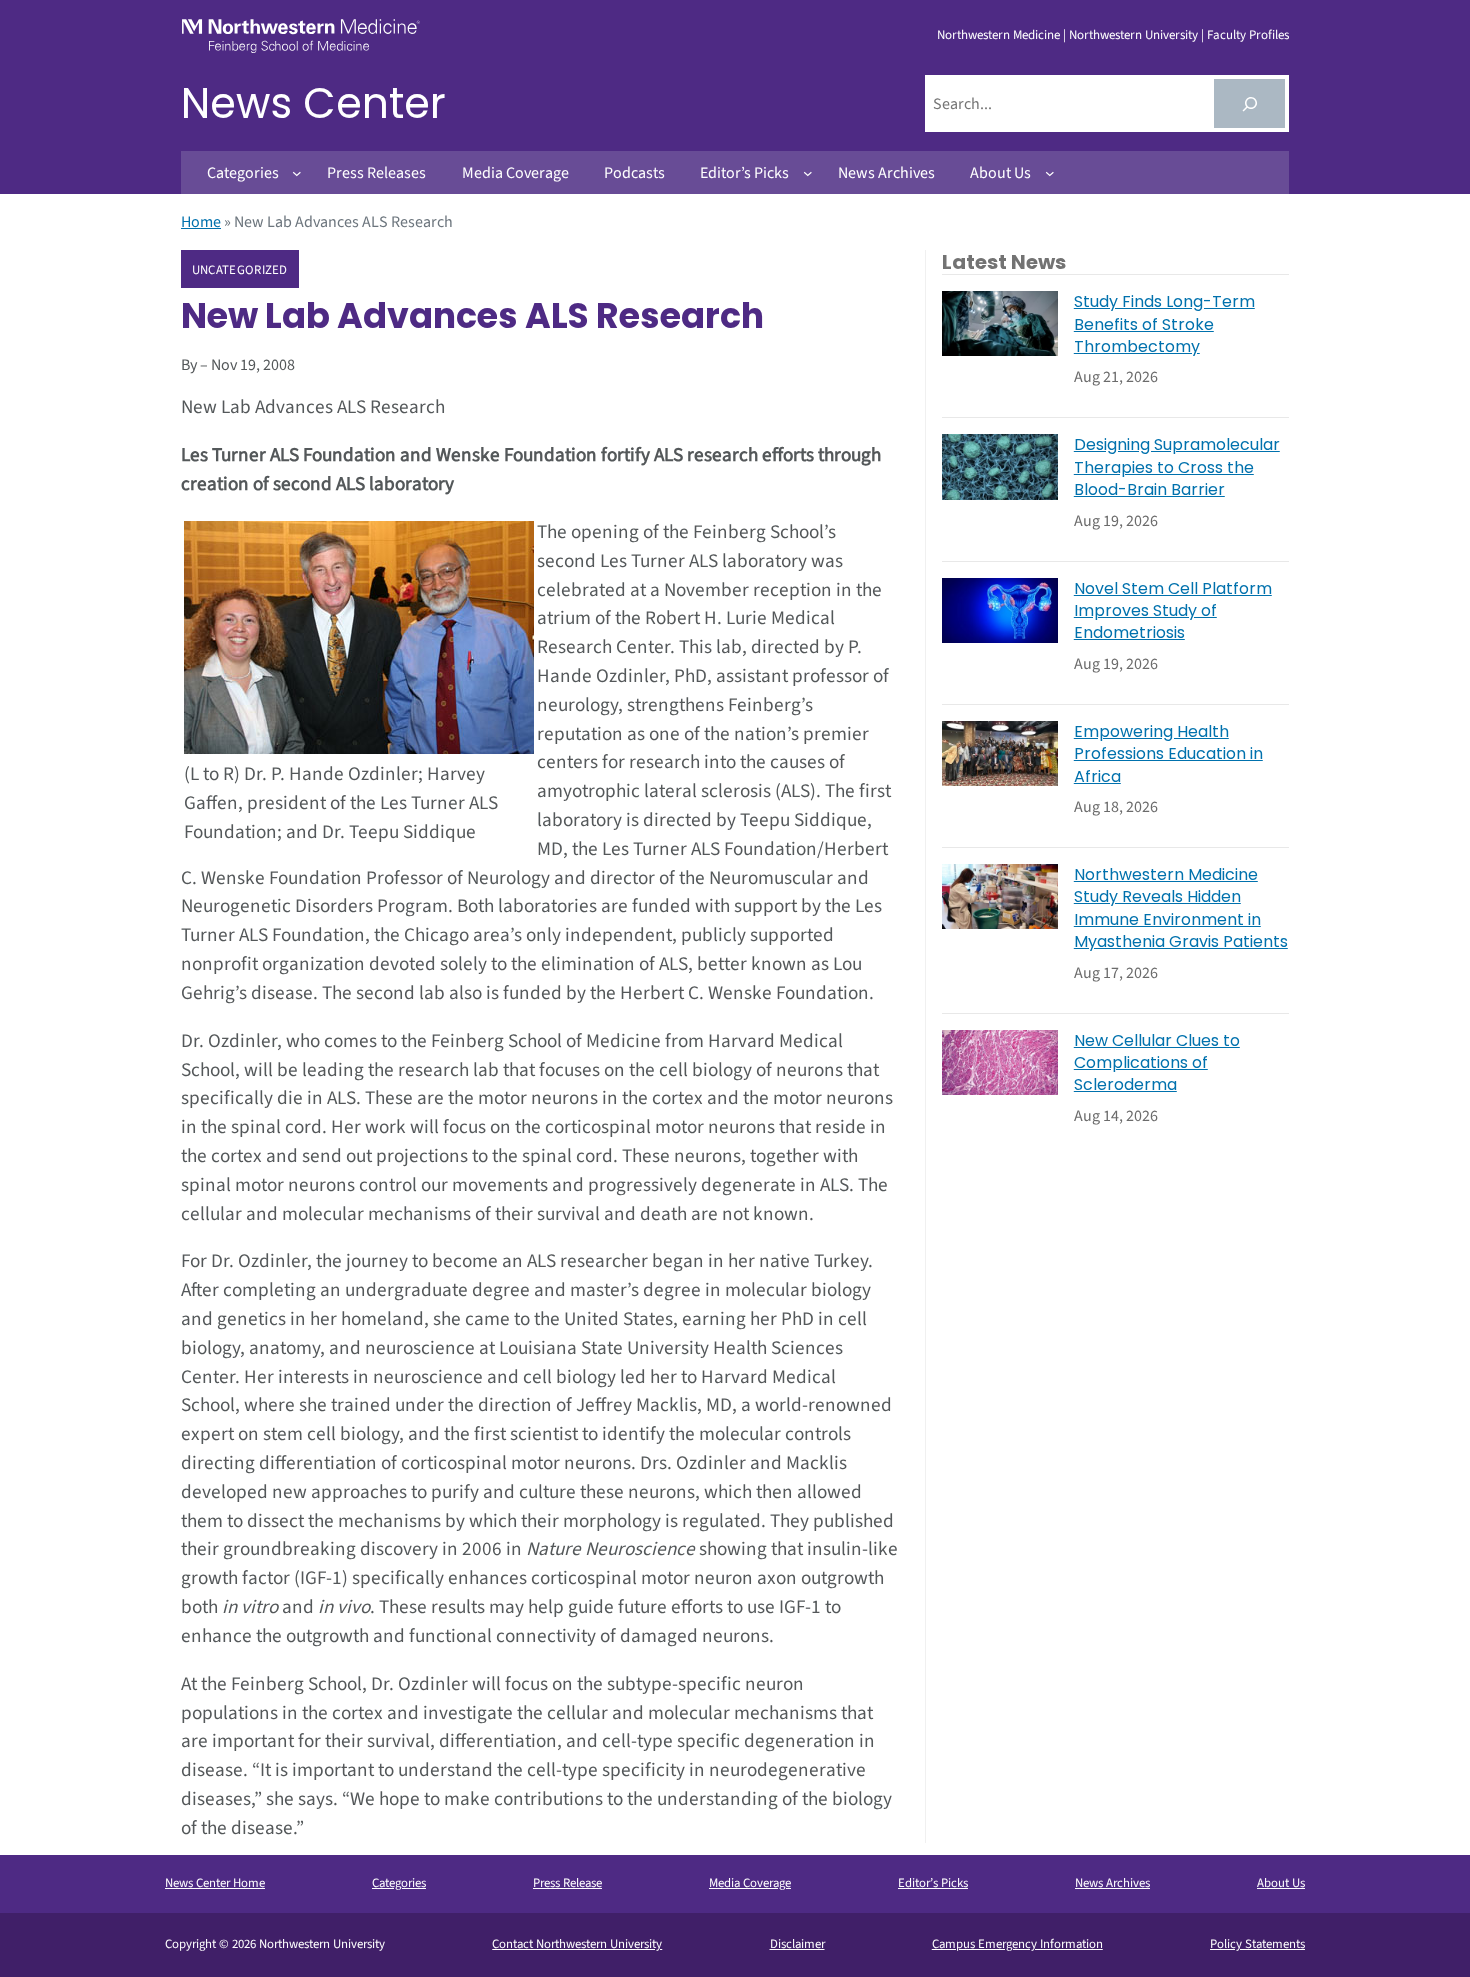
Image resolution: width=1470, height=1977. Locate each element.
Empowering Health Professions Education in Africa (1168, 754)
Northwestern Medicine (998, 35)
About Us (1281, 1883)
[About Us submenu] (1050, 173)
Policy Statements (1257, 1944)
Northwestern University (1133, 35)
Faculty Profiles (1248, 35)
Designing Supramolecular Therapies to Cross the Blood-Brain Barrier (1177, 467)
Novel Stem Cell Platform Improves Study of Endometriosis (1173, 611)
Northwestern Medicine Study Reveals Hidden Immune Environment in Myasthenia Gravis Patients (1181, 908)
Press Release (567, 1883)
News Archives (1112, 1883)
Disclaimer (797, 1944)
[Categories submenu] (297, 173)
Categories (399, 1883)
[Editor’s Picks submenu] (808, 173)
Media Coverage (750, 1883)
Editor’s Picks (933, 1883)
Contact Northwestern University (577, 1944)
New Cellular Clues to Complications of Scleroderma (1157, 1063)
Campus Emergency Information (1017, 1944)
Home (201, 222)
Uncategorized (240, 270)
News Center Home (215, 1883)
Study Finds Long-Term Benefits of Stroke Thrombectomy (1164, 324)
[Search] (1249, 103)
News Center (313, 103)
